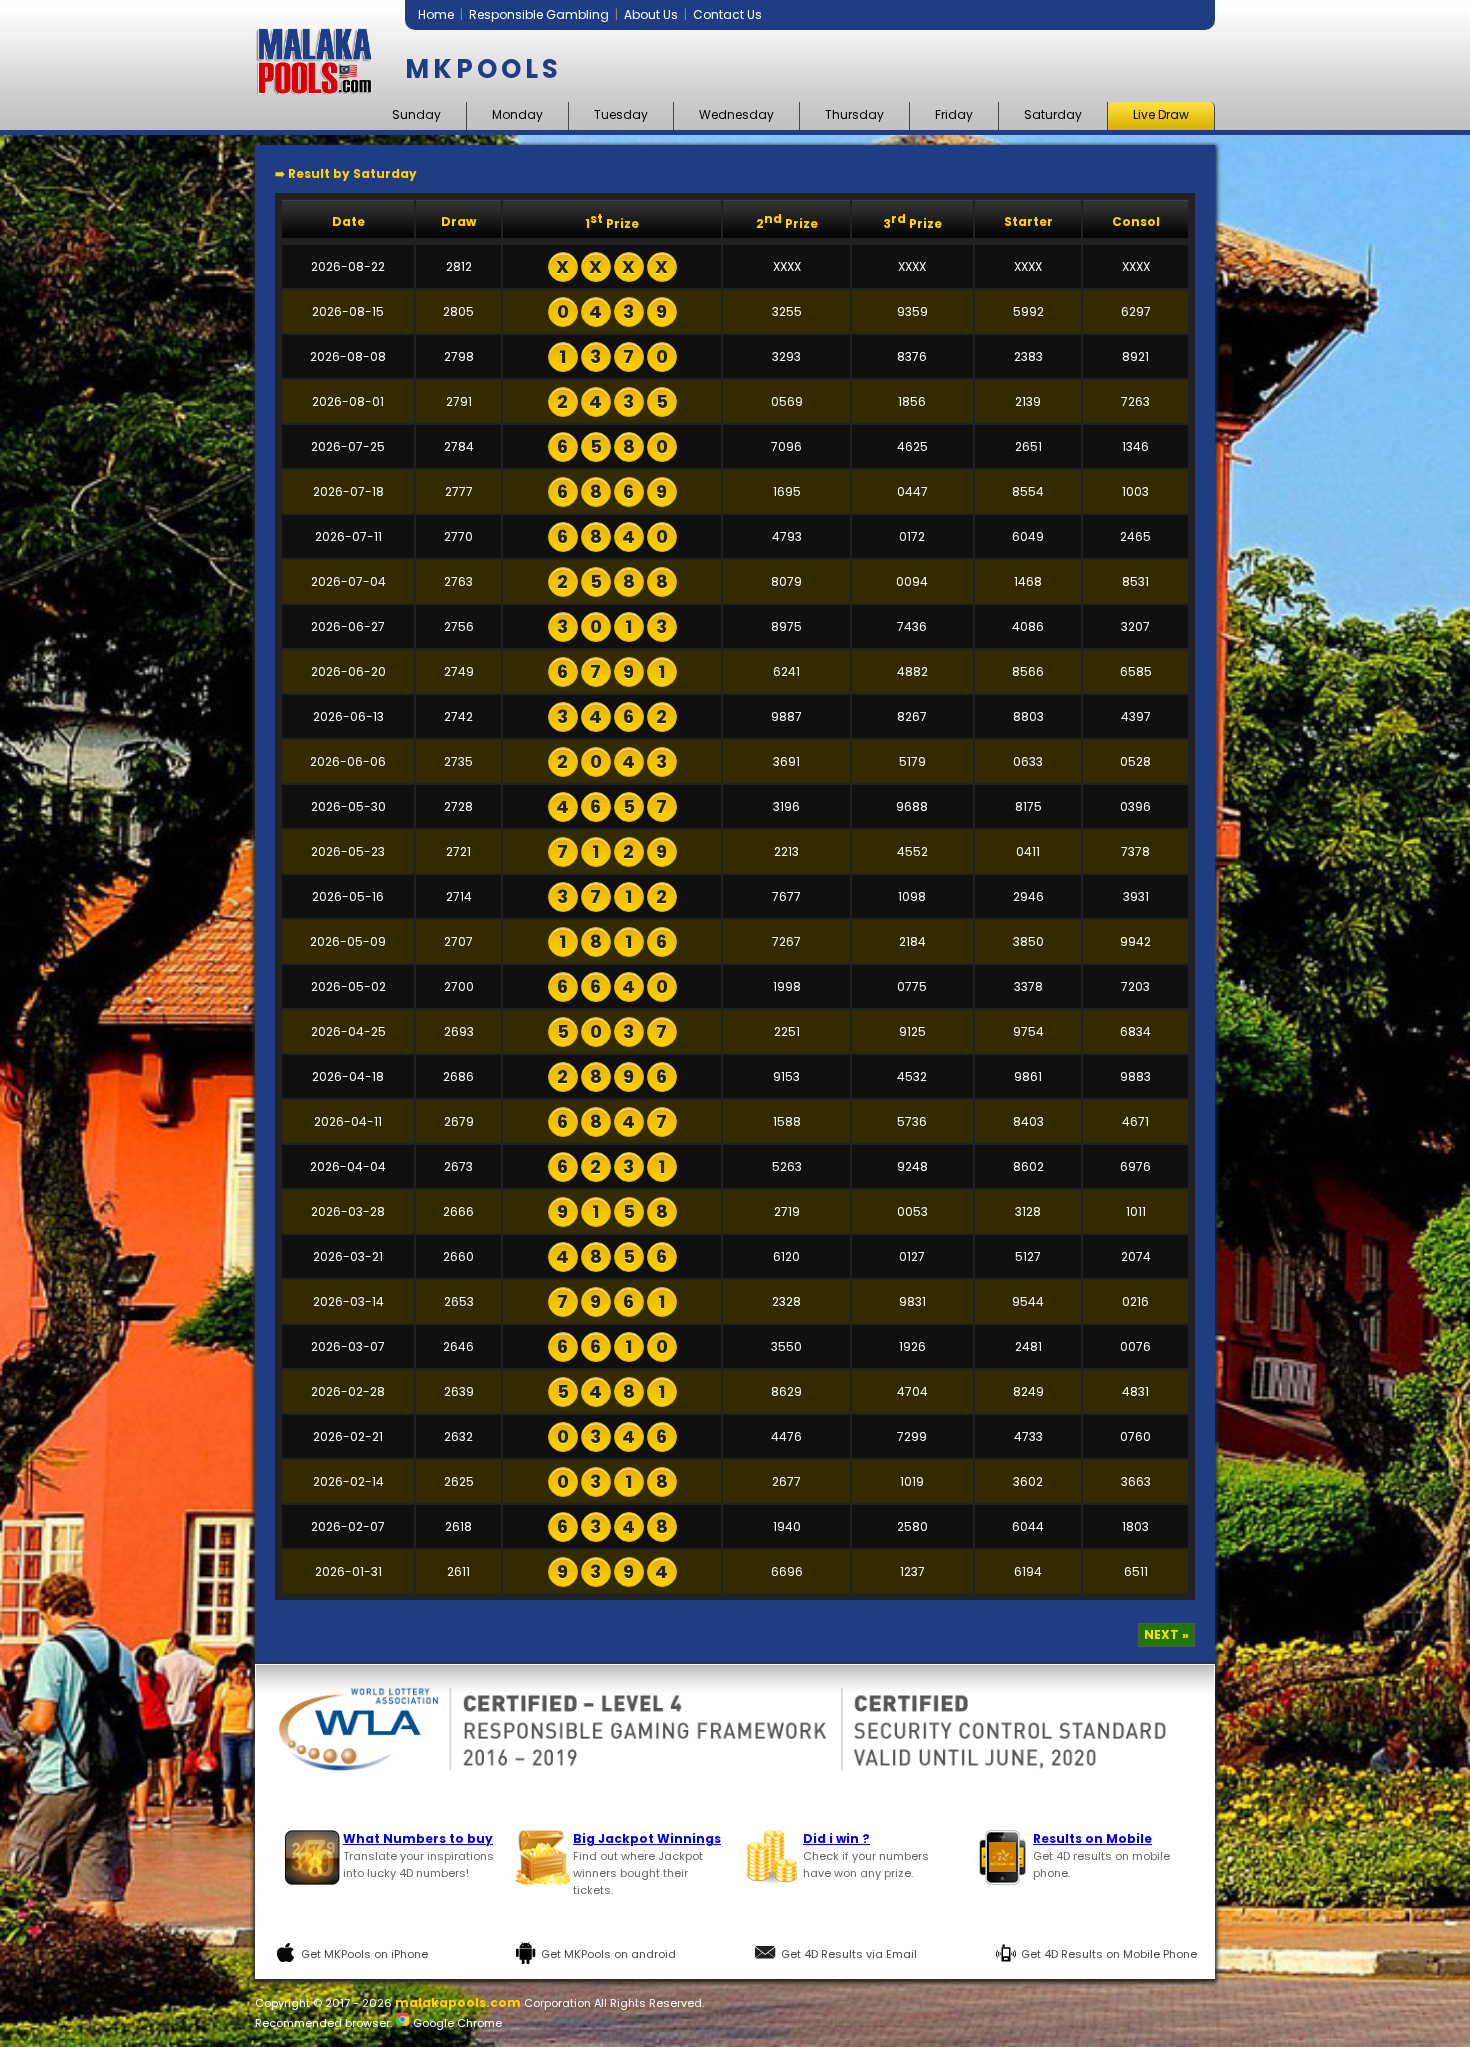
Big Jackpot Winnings (647, 1838)
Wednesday (736, 114)
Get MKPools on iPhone (364, 1954)
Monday (517, 114)
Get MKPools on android (608, 1954)
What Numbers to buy (418, 1838)
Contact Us (727, 14)
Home (436, 14)
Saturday (1053, 114)
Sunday (416, 114)
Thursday (854, 114)
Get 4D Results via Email (849, 1954)
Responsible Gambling (539, 14)
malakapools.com (458, 2002)
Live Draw (1161, 114)
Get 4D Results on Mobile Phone (1109, 1954)
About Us (651, 14)
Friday (954, 114)
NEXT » (1166, 1634)
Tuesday (621, 114)
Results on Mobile (1092, 1838)
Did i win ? (836, 1838)
